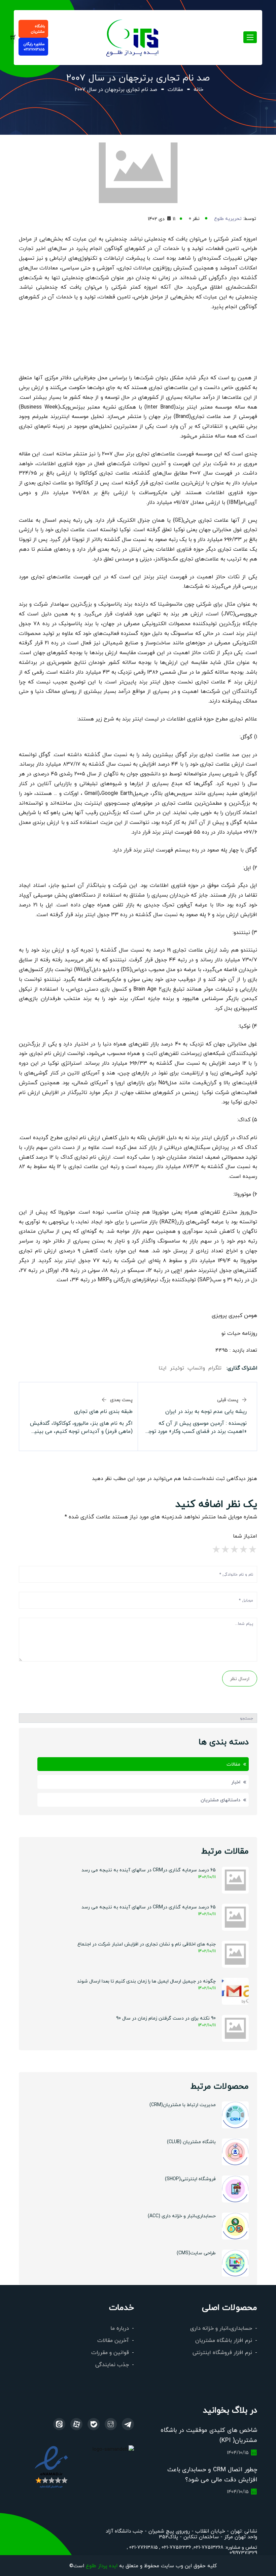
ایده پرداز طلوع (102, 2565)
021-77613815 (143, 2547)
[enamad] (51, 2466)
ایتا (163, 1368)
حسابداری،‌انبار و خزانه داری (221, 2328)
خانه (198, 89)
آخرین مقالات (113, 2340)
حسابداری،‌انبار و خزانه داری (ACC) (182, 2216)
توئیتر (177, 1368)
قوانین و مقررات (110, 2352)
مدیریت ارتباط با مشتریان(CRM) (183, 2104)
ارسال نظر (240, 1678)
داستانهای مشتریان (220, 1800)
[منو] (133, 37)
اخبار (236, 1782)
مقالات (175, 89)
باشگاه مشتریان (38, 29)
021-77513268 (209, 2547)
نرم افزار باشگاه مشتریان (224, 2340)
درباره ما (120, 2328)
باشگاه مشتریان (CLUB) (191, 2142)
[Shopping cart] (13, 38)
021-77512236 (176, 2547)
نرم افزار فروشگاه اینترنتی (222, 2352)
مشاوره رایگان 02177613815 (34, 47)
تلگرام (215, 1368)
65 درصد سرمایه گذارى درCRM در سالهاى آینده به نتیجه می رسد (149, 1870)
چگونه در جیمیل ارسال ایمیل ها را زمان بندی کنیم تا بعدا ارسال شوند (146, 1981)
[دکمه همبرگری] (250, 37)
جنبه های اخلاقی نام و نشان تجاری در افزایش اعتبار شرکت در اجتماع (147, 1944)
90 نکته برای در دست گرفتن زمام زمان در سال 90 (166, 2018)
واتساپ (196, 1368)
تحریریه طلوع (228, 218)
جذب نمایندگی (112, 2364)
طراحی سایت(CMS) (196, 2253)
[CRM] (128, 2424)
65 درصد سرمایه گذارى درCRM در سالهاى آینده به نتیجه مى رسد (149, 1907)
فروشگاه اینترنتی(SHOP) (190, 2179)
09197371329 (243, 2552)
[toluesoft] (111, 2424)
